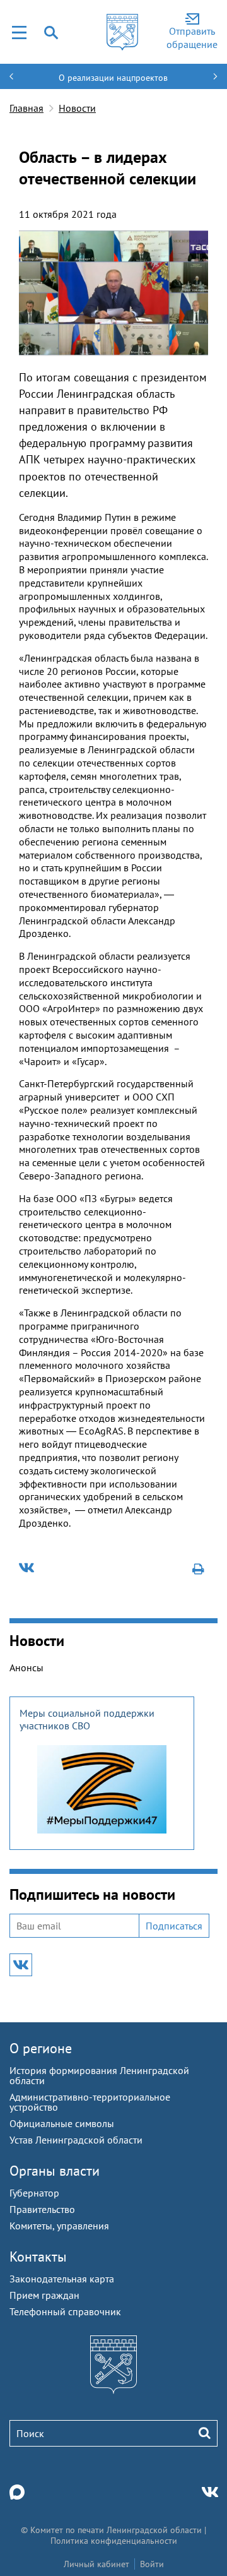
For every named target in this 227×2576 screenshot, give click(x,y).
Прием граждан (44, 2295)
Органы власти (55, 2171)
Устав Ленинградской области (76, 2140)
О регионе (41, 2048)
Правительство (42, 2209)
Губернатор (34, 2193)
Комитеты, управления (59, 2226)
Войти (152, 2564)
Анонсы (26, 1667)
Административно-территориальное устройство (90, 2102)
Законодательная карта (62, 2279)
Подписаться (174, 1926)
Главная (26, 108)
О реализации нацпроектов (113, 78)
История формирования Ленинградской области (99, 2075)
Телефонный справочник (65, 2311)
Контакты (38, 2257)
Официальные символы (62, 2123)
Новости (77, 108)
